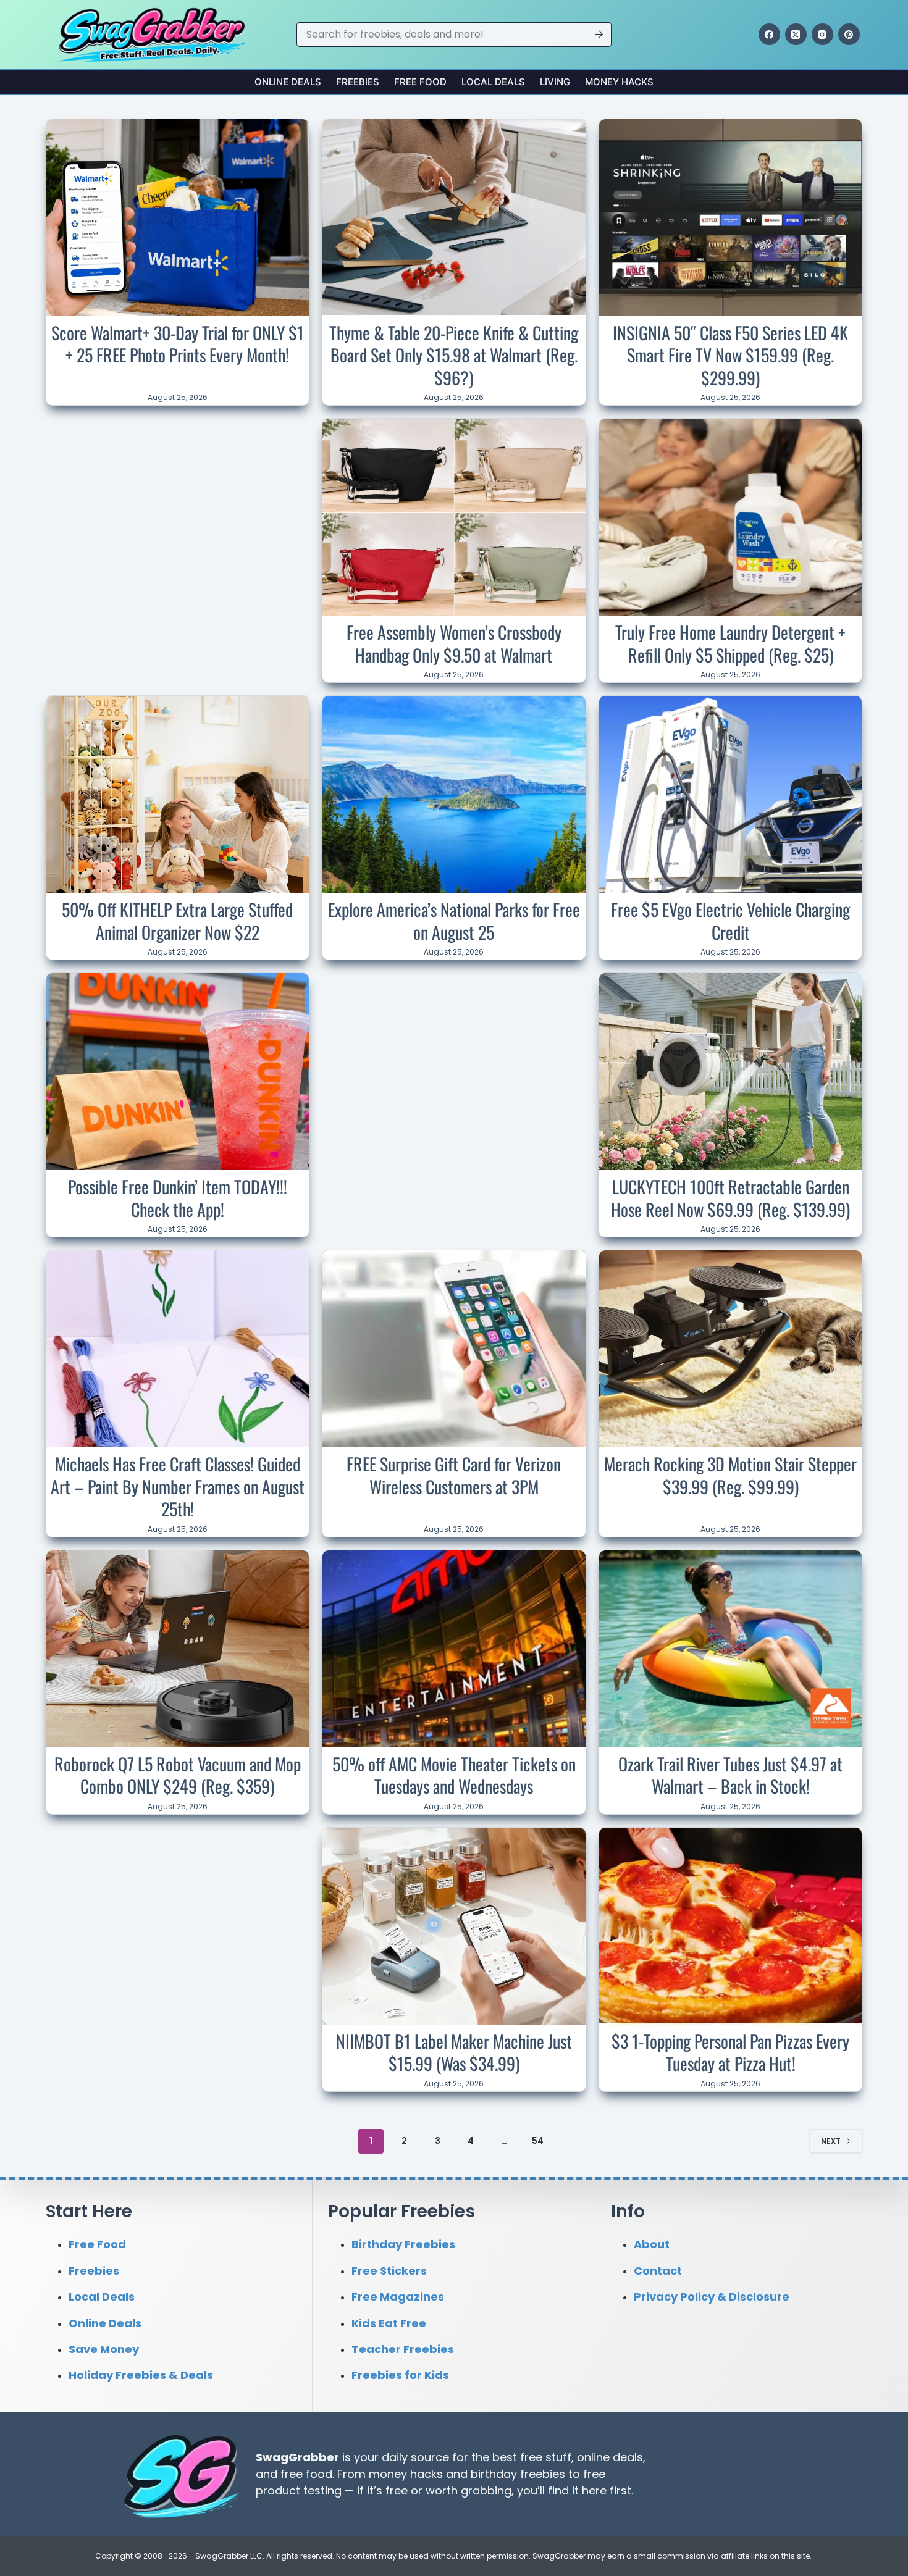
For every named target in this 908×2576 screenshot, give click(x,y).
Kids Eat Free (389, 2323)
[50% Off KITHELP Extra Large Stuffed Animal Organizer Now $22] (178, 794)
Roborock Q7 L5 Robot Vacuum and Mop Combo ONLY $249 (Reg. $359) (178, 1775)
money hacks (406, 2473)
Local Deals (493, 82)
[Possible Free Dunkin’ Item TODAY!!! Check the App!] (178, 1072)
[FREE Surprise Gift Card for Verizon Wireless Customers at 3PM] (454, 1349)
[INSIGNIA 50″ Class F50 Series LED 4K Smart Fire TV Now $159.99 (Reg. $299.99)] (731, 218)
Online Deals (288, 82)
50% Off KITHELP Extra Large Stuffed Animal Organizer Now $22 (177, 920)
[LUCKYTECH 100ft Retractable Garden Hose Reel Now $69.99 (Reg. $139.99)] (731, 1072)
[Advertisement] (177, 500)
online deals (610, 2457)
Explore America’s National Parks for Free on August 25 (454, 920)
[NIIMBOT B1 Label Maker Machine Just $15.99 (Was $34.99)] (454, 1926)
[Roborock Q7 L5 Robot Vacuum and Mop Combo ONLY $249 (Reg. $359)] (178, 1649)
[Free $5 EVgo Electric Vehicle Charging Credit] (731, 794)
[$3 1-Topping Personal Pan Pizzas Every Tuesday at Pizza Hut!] (731, 1926)
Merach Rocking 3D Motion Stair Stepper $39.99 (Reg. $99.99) (730, 1475)
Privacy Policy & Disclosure (712, 2297)
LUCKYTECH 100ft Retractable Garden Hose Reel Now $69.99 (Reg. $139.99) (730, 1198)
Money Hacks (619, 82)
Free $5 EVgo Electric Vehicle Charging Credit (730, 920)
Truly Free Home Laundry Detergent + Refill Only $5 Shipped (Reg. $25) (730, 643)
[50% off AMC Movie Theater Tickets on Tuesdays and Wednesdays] (454, 1649)
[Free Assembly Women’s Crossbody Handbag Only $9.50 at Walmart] (454, 517)
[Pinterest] (849, 34)
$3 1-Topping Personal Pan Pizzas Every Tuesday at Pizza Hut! (730, 2052)
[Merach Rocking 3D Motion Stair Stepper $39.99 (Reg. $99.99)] (731, 1349)
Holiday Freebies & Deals (141, 2375)
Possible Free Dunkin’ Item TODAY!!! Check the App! (178, 1198)
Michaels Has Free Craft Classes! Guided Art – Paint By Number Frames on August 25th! (178, 1486)
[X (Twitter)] (796, 34)
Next (831, 2141)
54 (538, 2141)
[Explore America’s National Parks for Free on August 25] (454, 794)
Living (555, 82)
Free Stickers (389, 2270)
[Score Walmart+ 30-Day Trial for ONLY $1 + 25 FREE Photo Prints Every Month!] (178, 218)
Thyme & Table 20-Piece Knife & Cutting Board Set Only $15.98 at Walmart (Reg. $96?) (454, 355)
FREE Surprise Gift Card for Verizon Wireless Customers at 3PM (454, 1475)
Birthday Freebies (403, 2244)
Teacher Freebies (403, 2349)
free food (306, 2473)
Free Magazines (398, 2297)
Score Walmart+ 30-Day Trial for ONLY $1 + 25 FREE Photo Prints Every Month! (178, 344)
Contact (658, 2270)
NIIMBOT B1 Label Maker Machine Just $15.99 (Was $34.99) (454, 2052)
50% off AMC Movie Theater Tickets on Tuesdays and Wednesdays (454, 1775)
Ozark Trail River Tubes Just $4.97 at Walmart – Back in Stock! (730, 1775)
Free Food (420, 82)
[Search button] (599, 35)
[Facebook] (769, 34)
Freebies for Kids (400, 2375)
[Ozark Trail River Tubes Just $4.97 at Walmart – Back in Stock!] (731, 1649)
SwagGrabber (297, 2457)
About (652, 2244)
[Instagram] (822, 34)
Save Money (104, 2349)
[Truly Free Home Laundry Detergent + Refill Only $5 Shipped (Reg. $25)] (731, 517)
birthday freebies (518, 2473)
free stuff (546, 2457)
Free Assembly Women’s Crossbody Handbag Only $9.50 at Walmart (454, 643)
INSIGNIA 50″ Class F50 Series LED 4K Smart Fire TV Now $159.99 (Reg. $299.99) (730, 355)
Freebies (358, 82)
